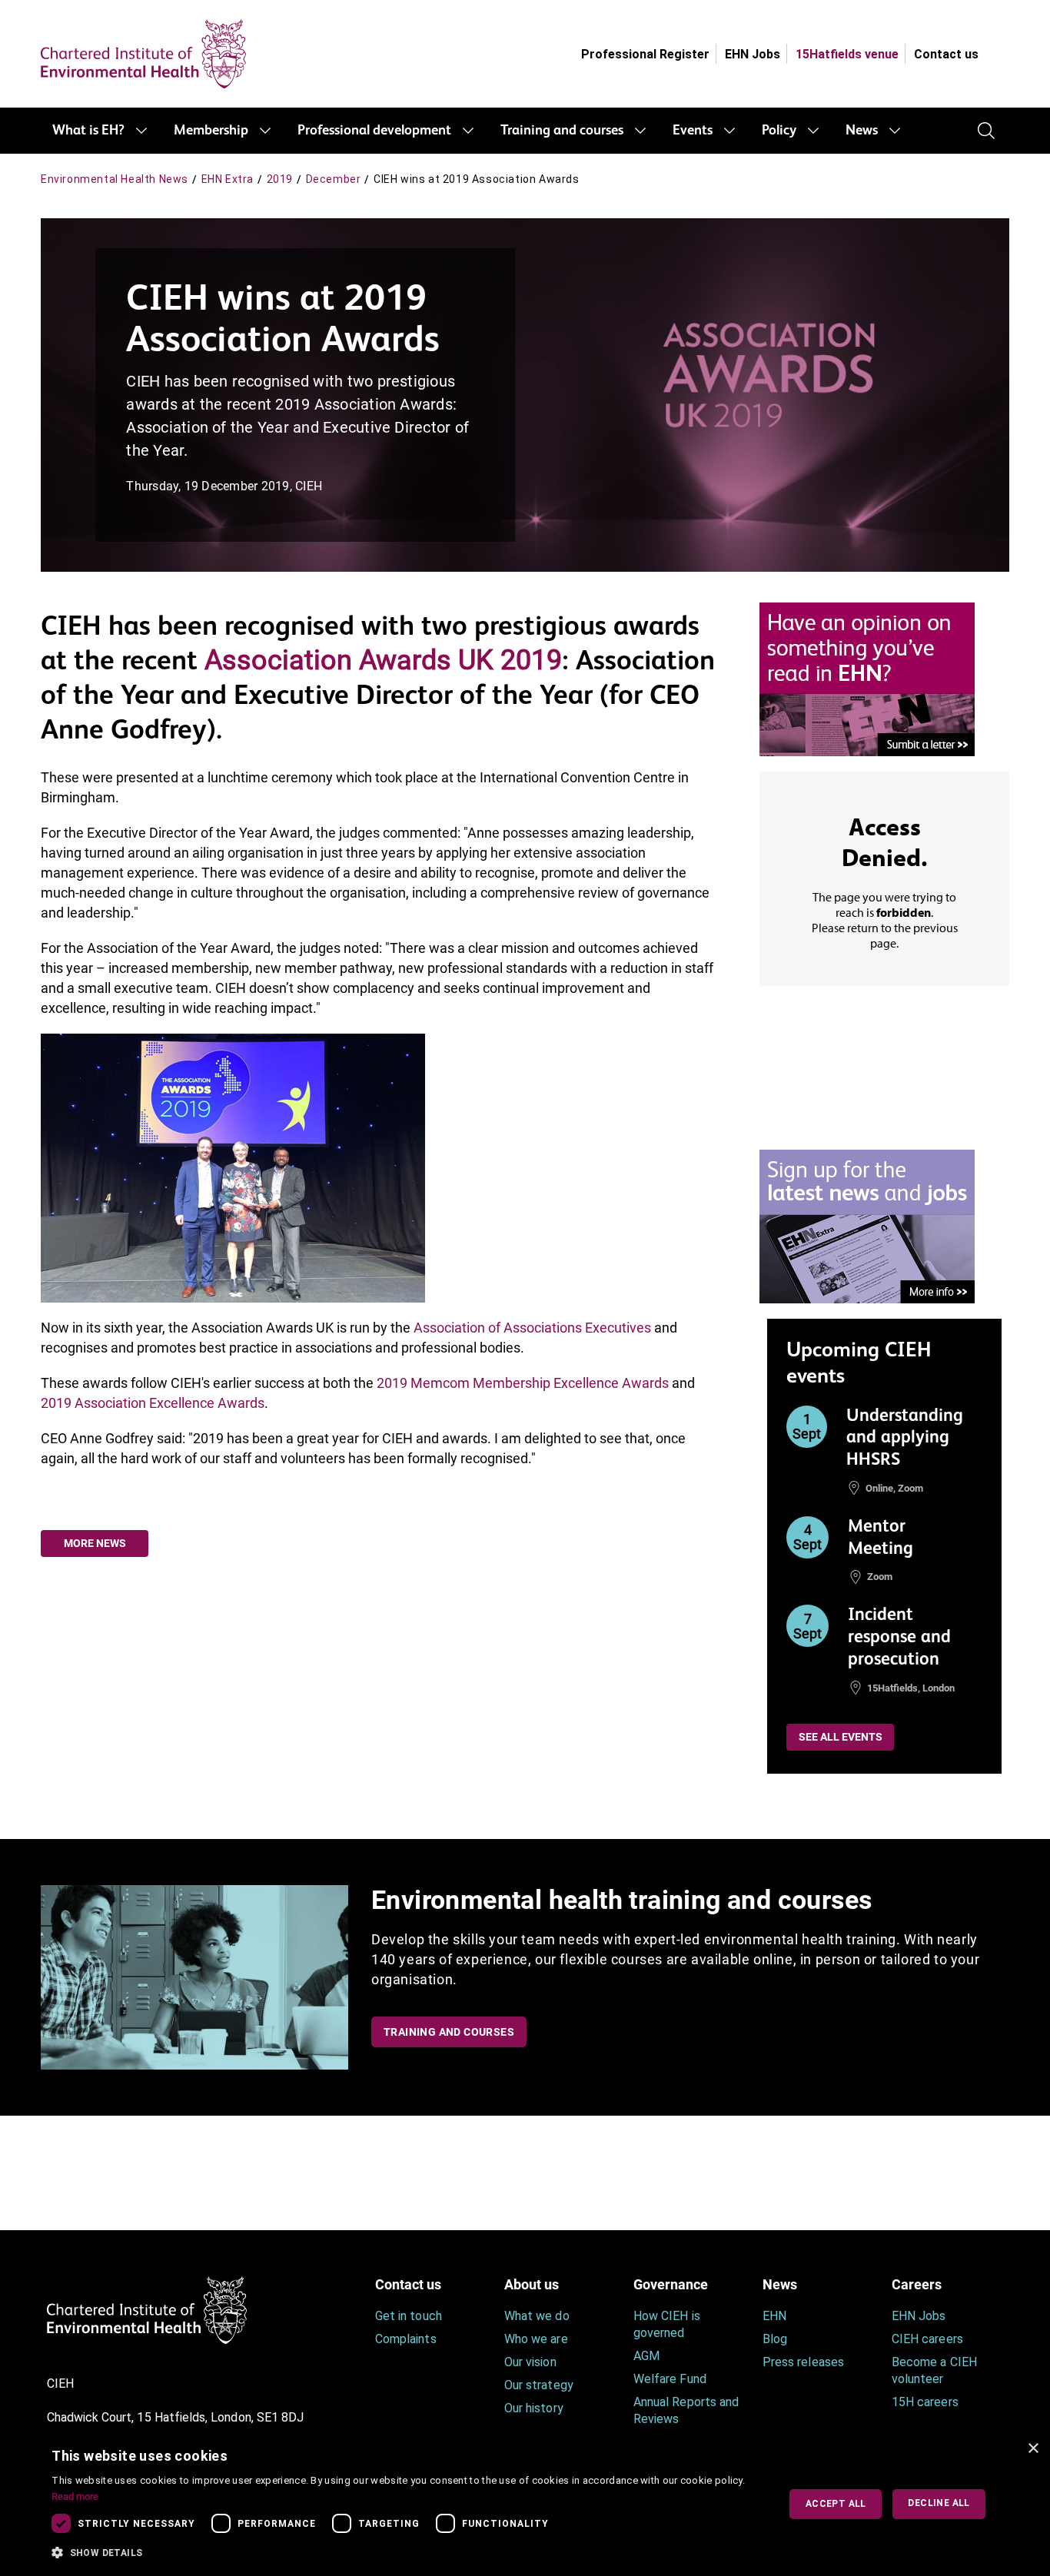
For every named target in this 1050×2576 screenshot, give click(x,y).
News (862, 131)
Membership (211, 131)
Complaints (406, 2339)
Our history (534, 2408)
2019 (280, 179)
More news (95, 1543)
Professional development (374, 131)
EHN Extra (228, 179)
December (334, 179)
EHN (774, 2316)
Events (693, 131)
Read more (75, 2496)
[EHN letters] (867, 678)
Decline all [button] (939, 2503)
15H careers (925, 2402)
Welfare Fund (670, 2379)
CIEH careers (927, 2339)
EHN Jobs (753, 54)
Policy (779, 131)
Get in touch (409, 2316)
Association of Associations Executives (532, 1328)
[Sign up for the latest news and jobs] (867, 1225)
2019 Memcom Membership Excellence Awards (523, 1383)
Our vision (530, 2362)
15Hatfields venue (847, 54)
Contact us (946, 54)
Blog (775, 2339)
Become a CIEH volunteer (934, 2370)
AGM (646, 2356)
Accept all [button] (836, 2504)
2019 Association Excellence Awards (153, 1403)
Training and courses (562, 131)
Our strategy (539, 2385)
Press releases (803, 2362)
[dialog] (525, 2504)
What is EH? (88, 131)
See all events (841, 1737)
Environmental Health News (115, 179)
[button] (404, 2553)
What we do (537, 2316)
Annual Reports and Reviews (686, 2410)
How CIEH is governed (667, 2324)
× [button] (1033, 2449)
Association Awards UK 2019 (383, 660)
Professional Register (645, 54)
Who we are (536, 2339)
